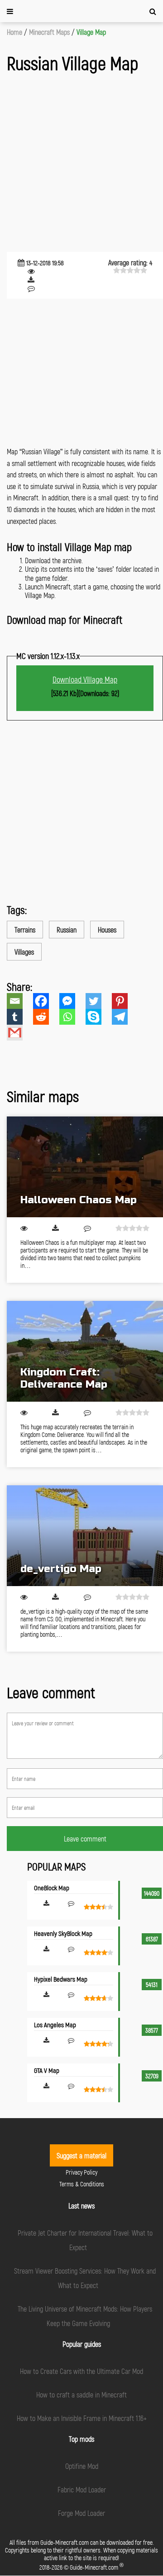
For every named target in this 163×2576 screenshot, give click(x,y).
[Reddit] (46, 1017)
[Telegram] (125, 1017)
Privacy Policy (81, 2172)
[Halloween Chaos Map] (85, 1167)
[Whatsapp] (72, 1017)
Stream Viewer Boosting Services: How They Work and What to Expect (85, 2278)
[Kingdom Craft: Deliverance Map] (85, 1351)
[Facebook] (46, 1001)
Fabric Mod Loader (82, 2489)
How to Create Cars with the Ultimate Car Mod (81, 2371)
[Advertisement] (81, 164)
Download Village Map (85, 679)
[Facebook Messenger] (72, 1001)
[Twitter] (99, 1001)
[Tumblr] (20, 1017)
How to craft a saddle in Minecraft (81, 2395)
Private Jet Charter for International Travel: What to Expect (85, 2240)
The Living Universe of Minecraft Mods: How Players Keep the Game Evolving (85, 2316)
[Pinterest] (125, 1001)
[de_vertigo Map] (85, 1536)
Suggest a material (81, 2155)
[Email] (20, 1001)
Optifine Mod (82, 2466)
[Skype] (99, 1017)
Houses (107, 930)
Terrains (25, 930)
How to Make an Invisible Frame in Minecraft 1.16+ (82, 2418)
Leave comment (85, 1839)
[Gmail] (20, 1033)
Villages (24, 952)
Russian (67, 930)
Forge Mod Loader (81, 2513)
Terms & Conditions (82, 2184)
